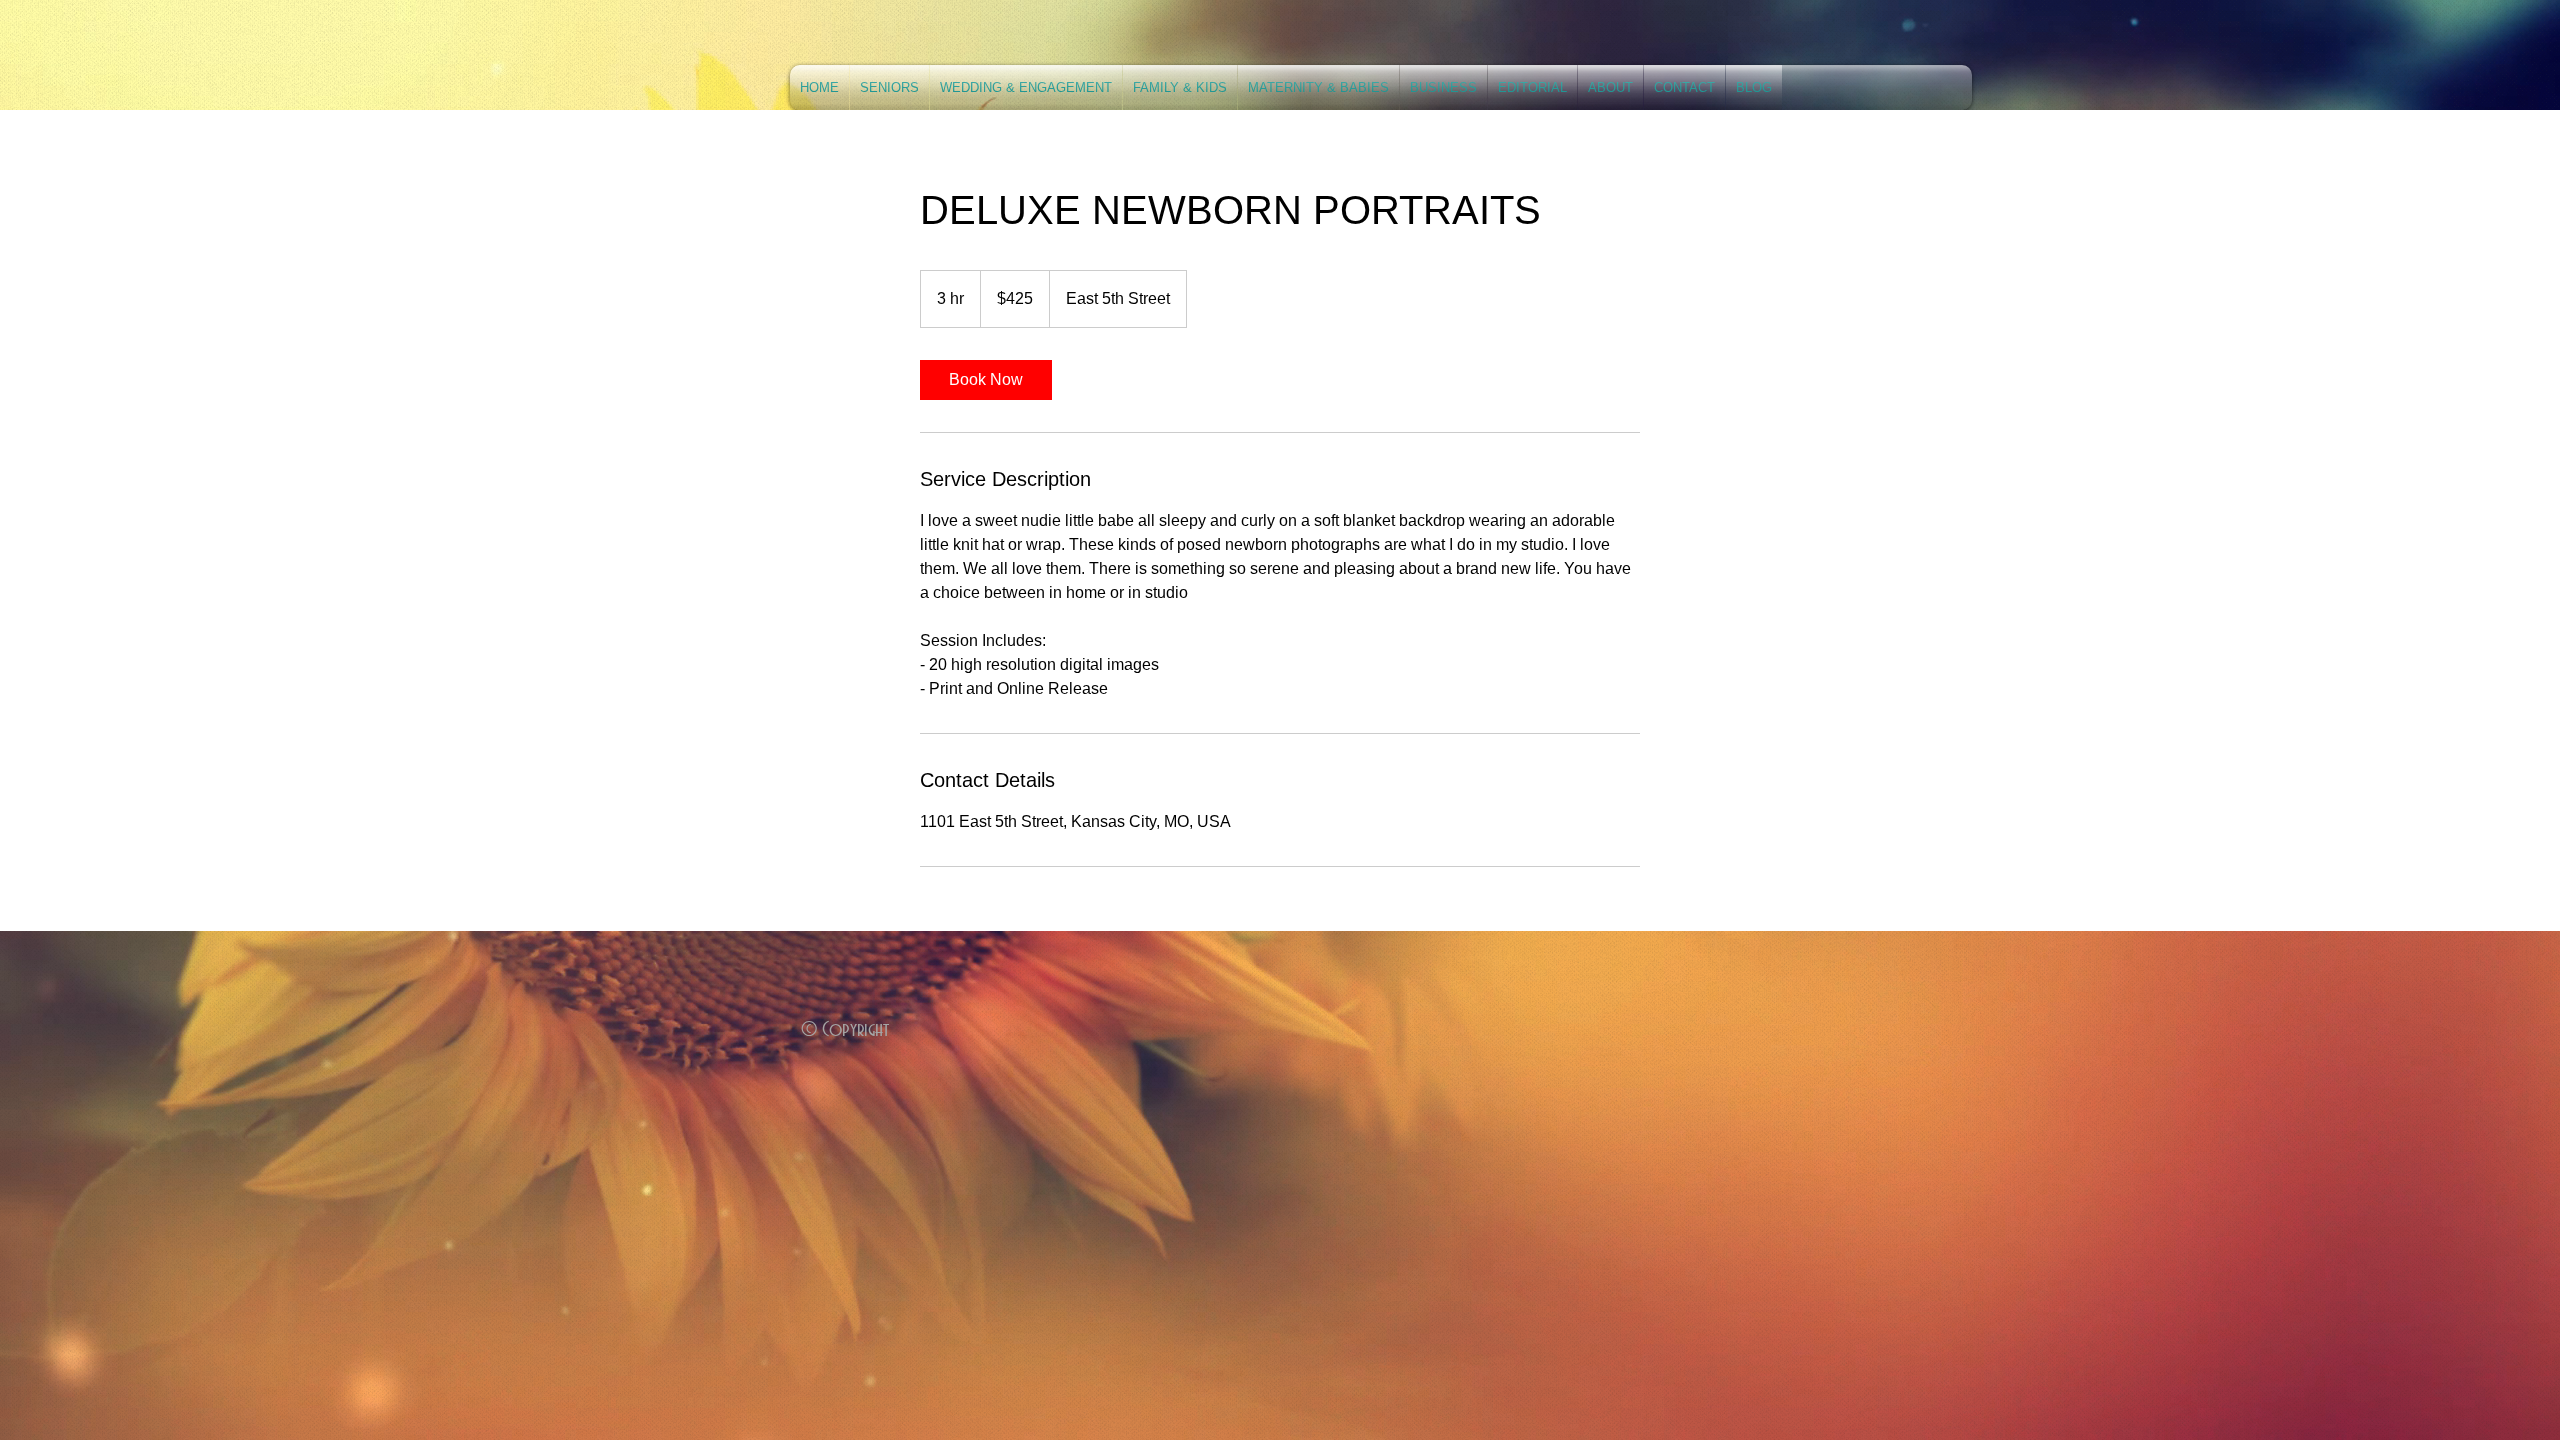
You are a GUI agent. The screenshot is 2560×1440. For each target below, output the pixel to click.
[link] (986, 380)
